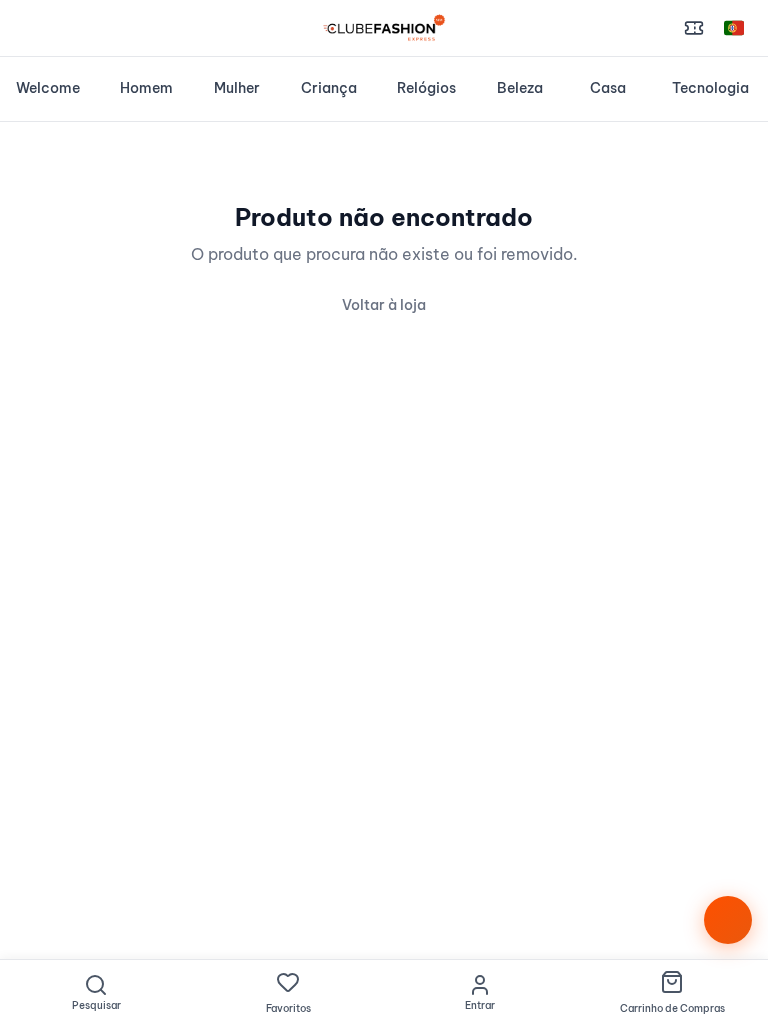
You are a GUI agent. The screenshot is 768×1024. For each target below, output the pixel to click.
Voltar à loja (384, 305)
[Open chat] (728, 920)
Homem (146, 88)
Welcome (48, 88)
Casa (608, 88)
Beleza (520, 88)
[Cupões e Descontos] (694, 28)
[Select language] (734, 28)
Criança (329, 88)
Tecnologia (710, 88)
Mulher (237, 88)
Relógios (426, 88)
